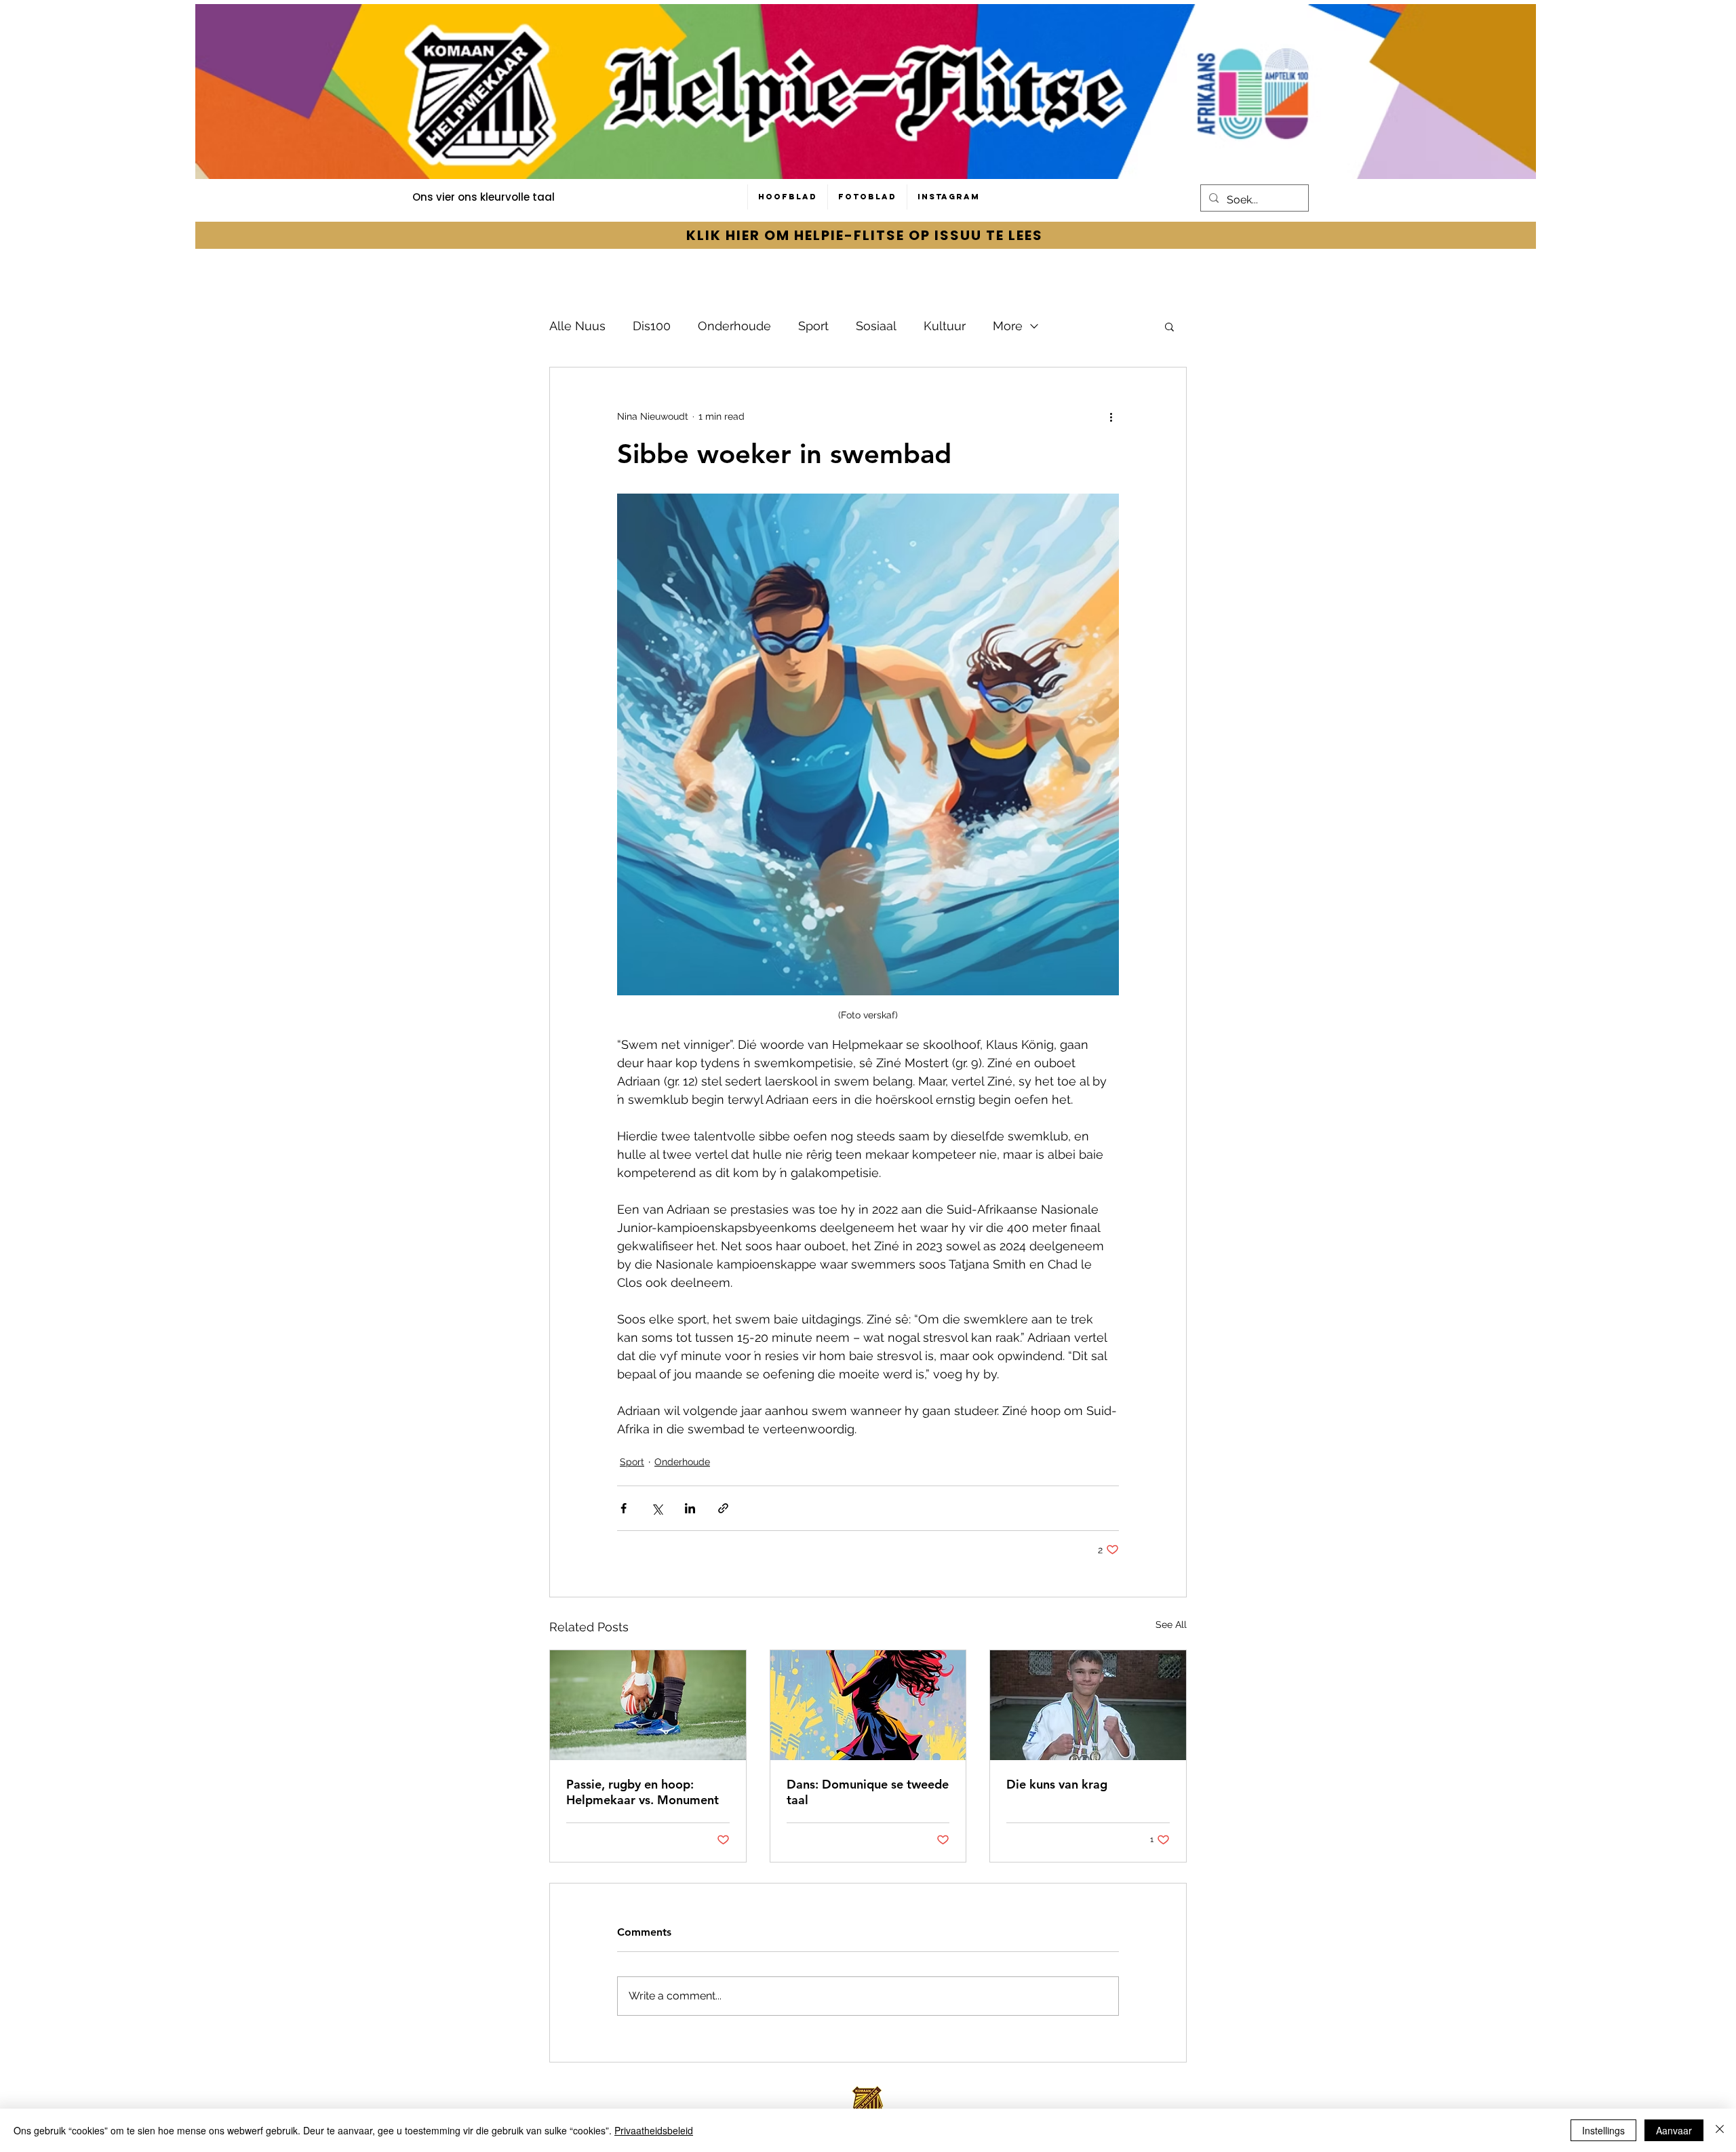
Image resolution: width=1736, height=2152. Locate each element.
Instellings (1603, 2130)
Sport (813, 326)
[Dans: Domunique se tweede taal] (868, 1705)
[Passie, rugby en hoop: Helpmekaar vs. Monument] (648, 1705)
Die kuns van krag (1057, 1784)
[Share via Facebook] (624, 1508)
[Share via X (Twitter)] (657, 1508)
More (1008, 326)
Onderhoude (734, 326)
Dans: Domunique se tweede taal (868, 1792)
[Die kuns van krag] (1088, 1705)
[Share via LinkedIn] (690, 1508)
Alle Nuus (577, 326)
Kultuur (945, 326)
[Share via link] (723, 1508)
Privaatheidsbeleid (654, 2130)
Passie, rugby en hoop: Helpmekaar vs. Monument (643, 1792)
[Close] (1720, 2130)
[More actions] (1111, 416)
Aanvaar (1674, 2130)
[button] (1169, 326)
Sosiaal (876, 326)
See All (1171, 1625)
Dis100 (652, 326)
